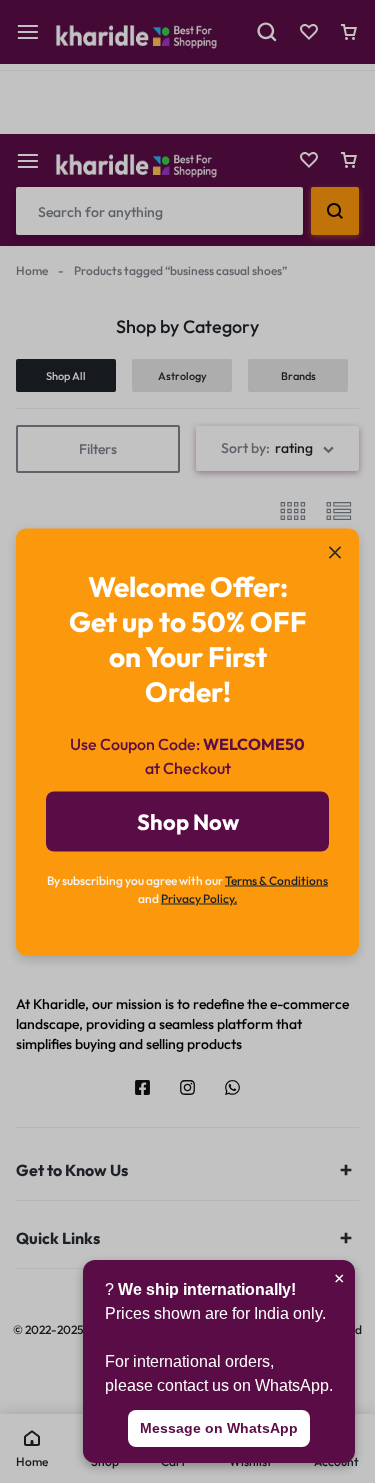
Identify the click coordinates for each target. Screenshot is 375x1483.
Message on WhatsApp (219, 1428)
